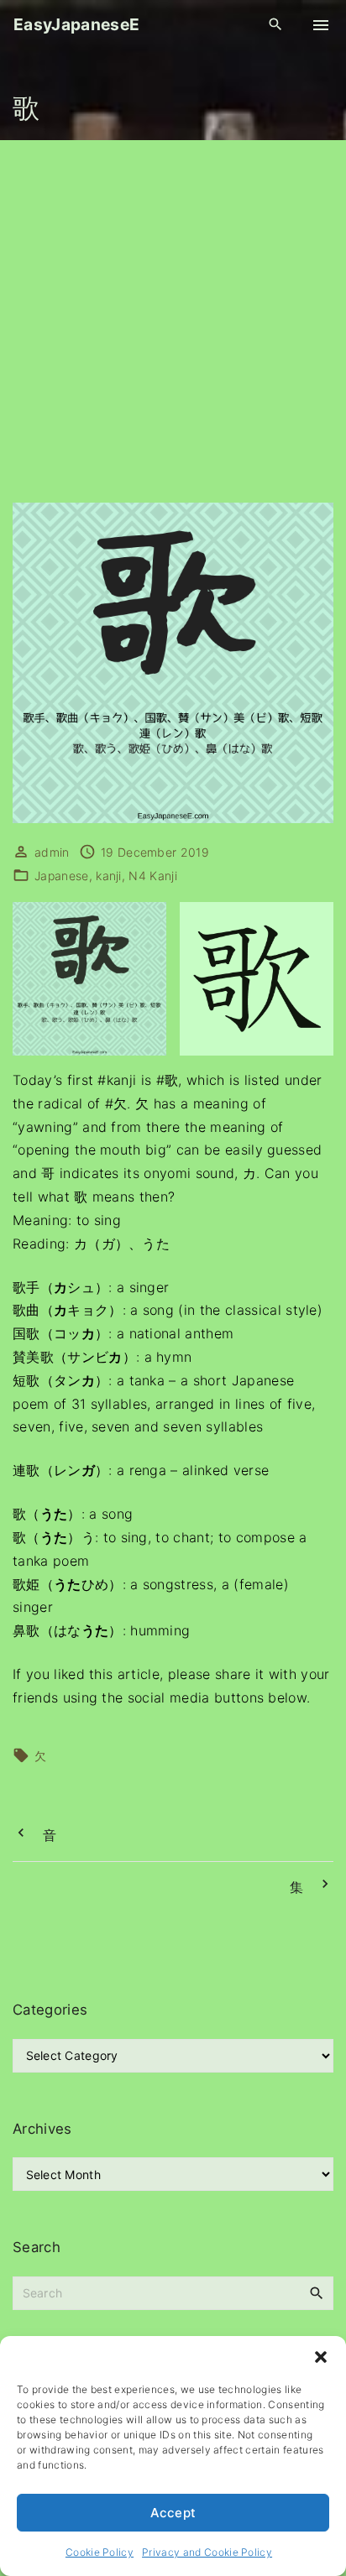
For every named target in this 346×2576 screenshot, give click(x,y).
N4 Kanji (153, 876)
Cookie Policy (100, 2552)
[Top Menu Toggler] (321, 25)
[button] (321, 2357)
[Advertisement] (173, 321)
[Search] (317, 2292)
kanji (109, 876)
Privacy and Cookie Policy (207, 2552)
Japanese (62, 876)
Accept (173, 2513)
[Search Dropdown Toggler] (276, 25)
